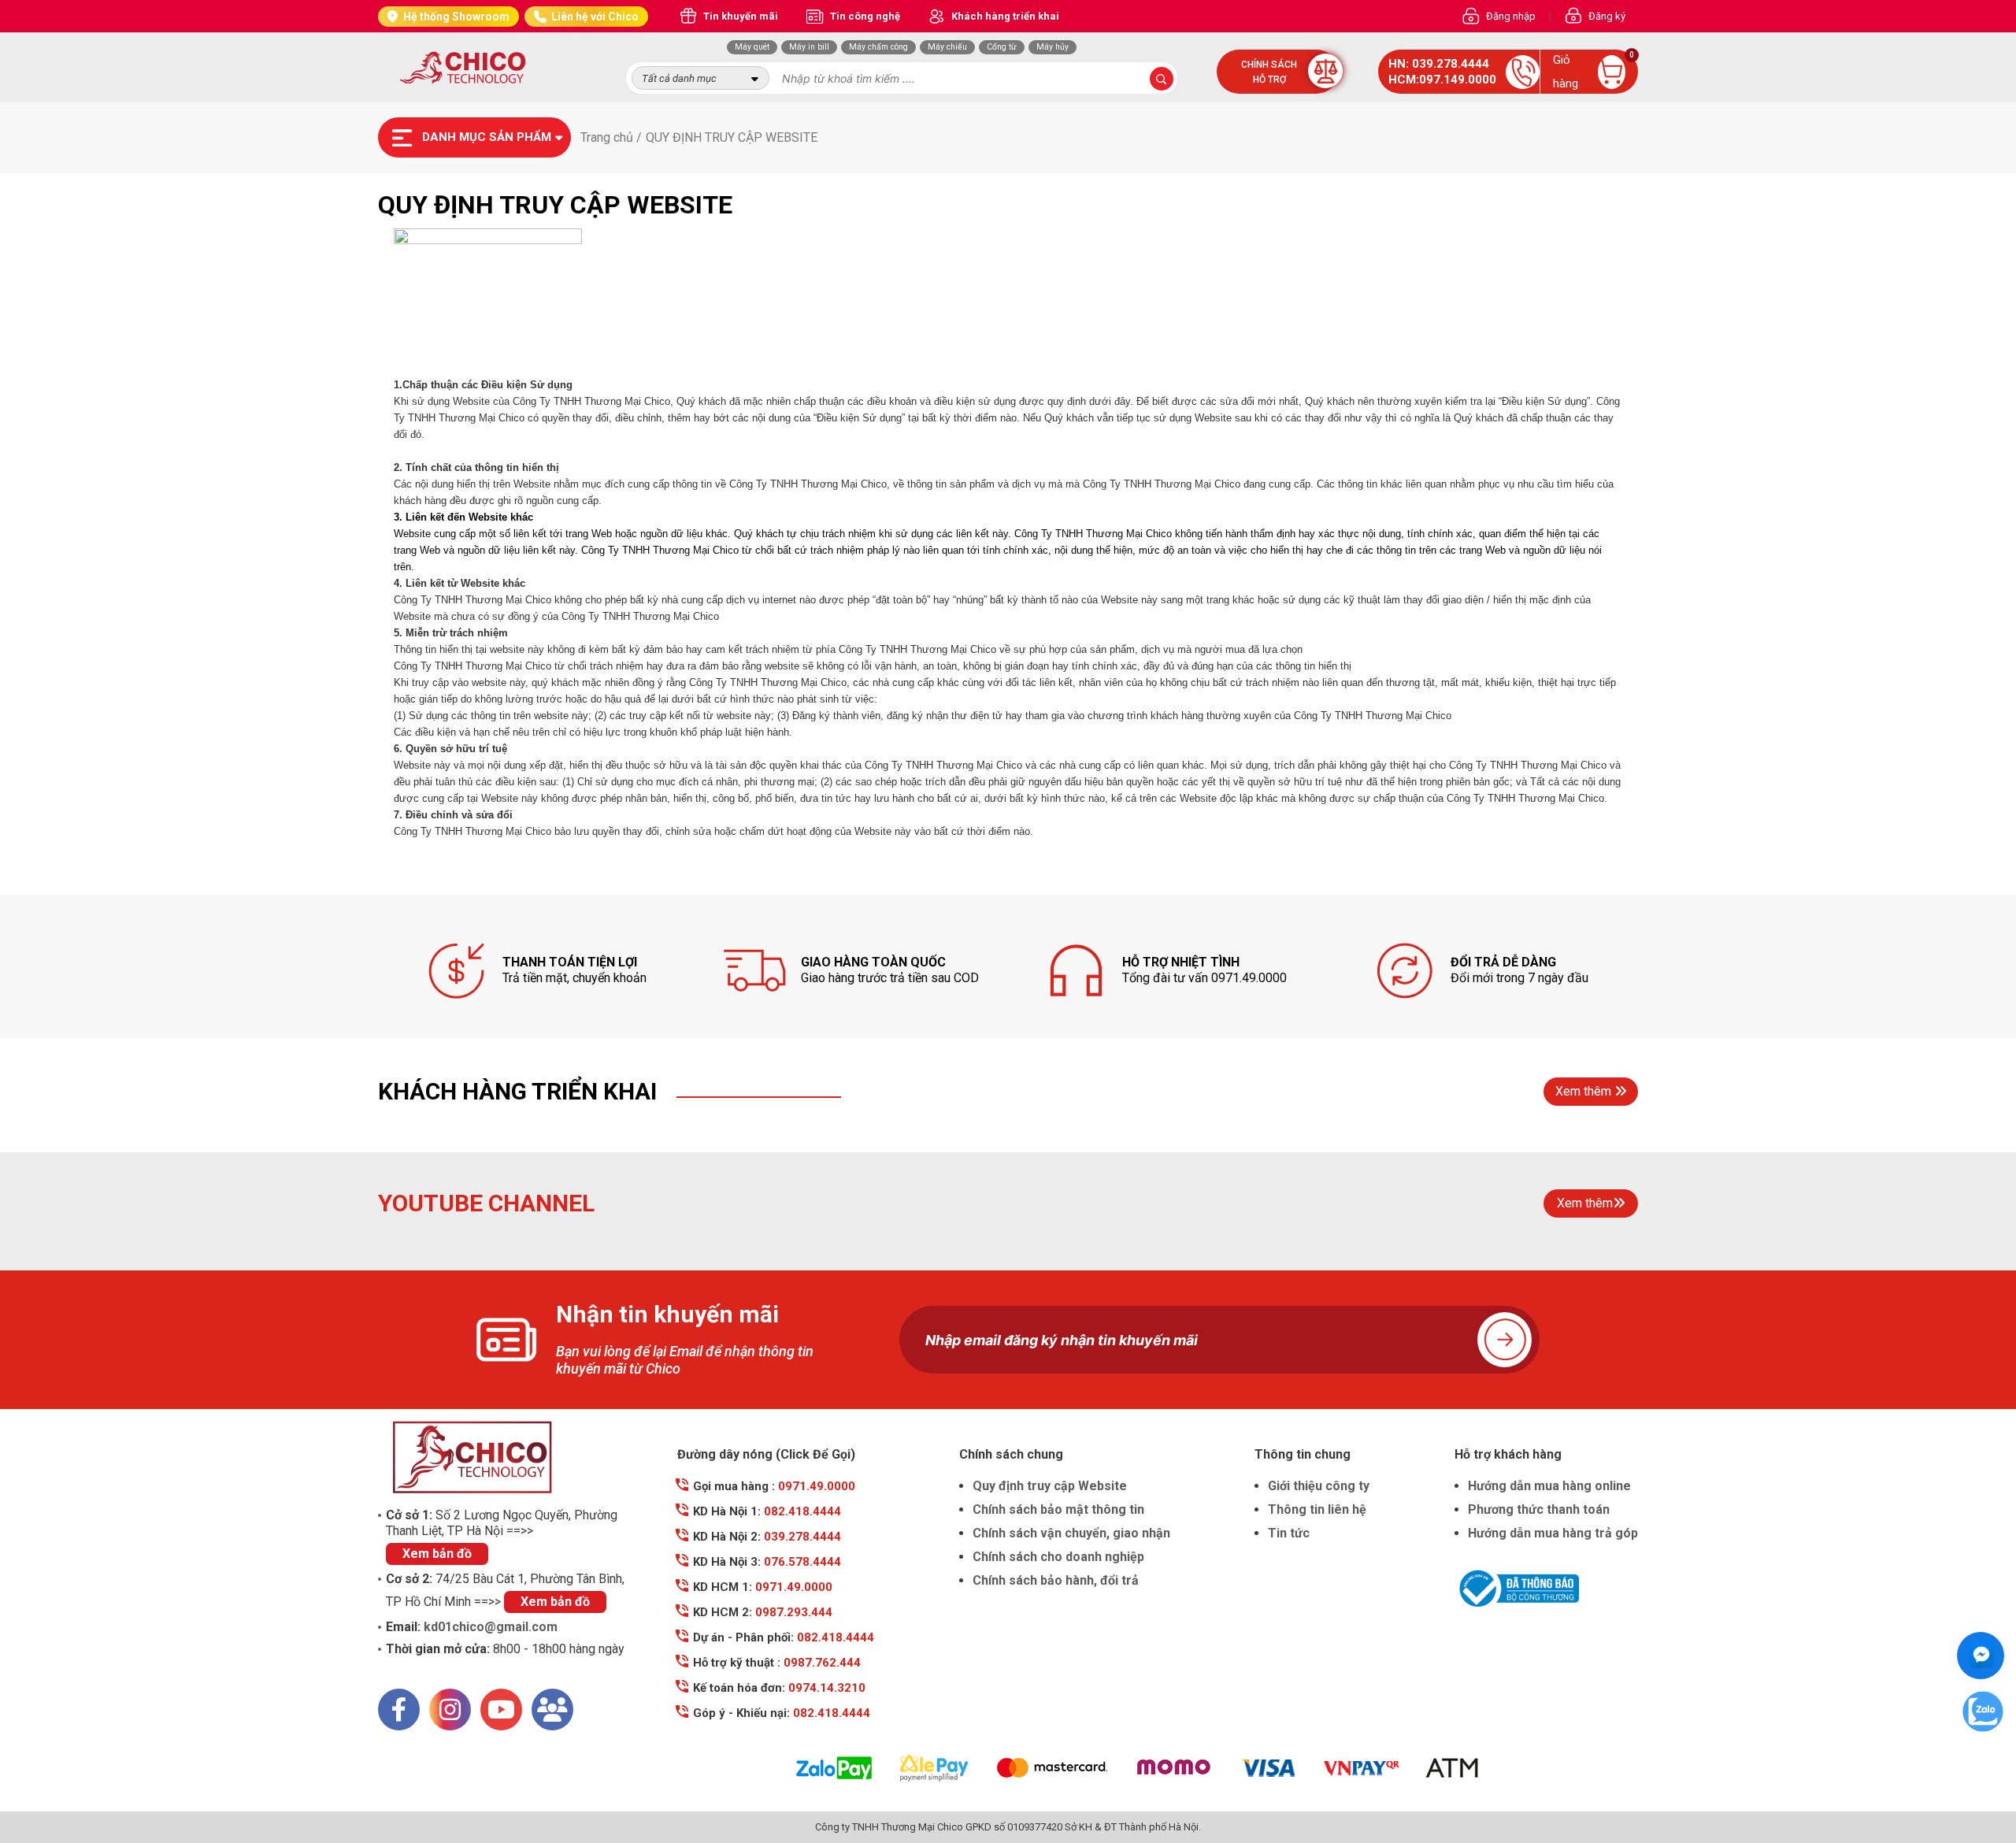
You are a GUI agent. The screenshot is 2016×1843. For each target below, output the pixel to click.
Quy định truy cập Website (1050, 1486)
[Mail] (552, 1710)
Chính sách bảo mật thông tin (1058, 1509)
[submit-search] (1162, 79)
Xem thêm (1583, 1091)
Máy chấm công (878, 47)
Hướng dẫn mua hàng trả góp (1553, 1533)
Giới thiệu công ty (1319, 1486)
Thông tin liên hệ (1317, 1509)
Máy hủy (1052, 47)
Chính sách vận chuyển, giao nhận (1071, 1533)
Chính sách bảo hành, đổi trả (1056, 1580)
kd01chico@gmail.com (491, 1627)
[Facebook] (399, 1710)
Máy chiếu (947, 47)
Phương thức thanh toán (1539, 1509)
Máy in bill (809, 47)
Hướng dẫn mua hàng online (1549, 1486)
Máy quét (752, 47)
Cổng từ (1002, 47)
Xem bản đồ (437, 1554)
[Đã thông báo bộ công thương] (1546, 1589)
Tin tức (1289, 1533)
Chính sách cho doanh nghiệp (1058, 1557)
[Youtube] (501, 1710)
